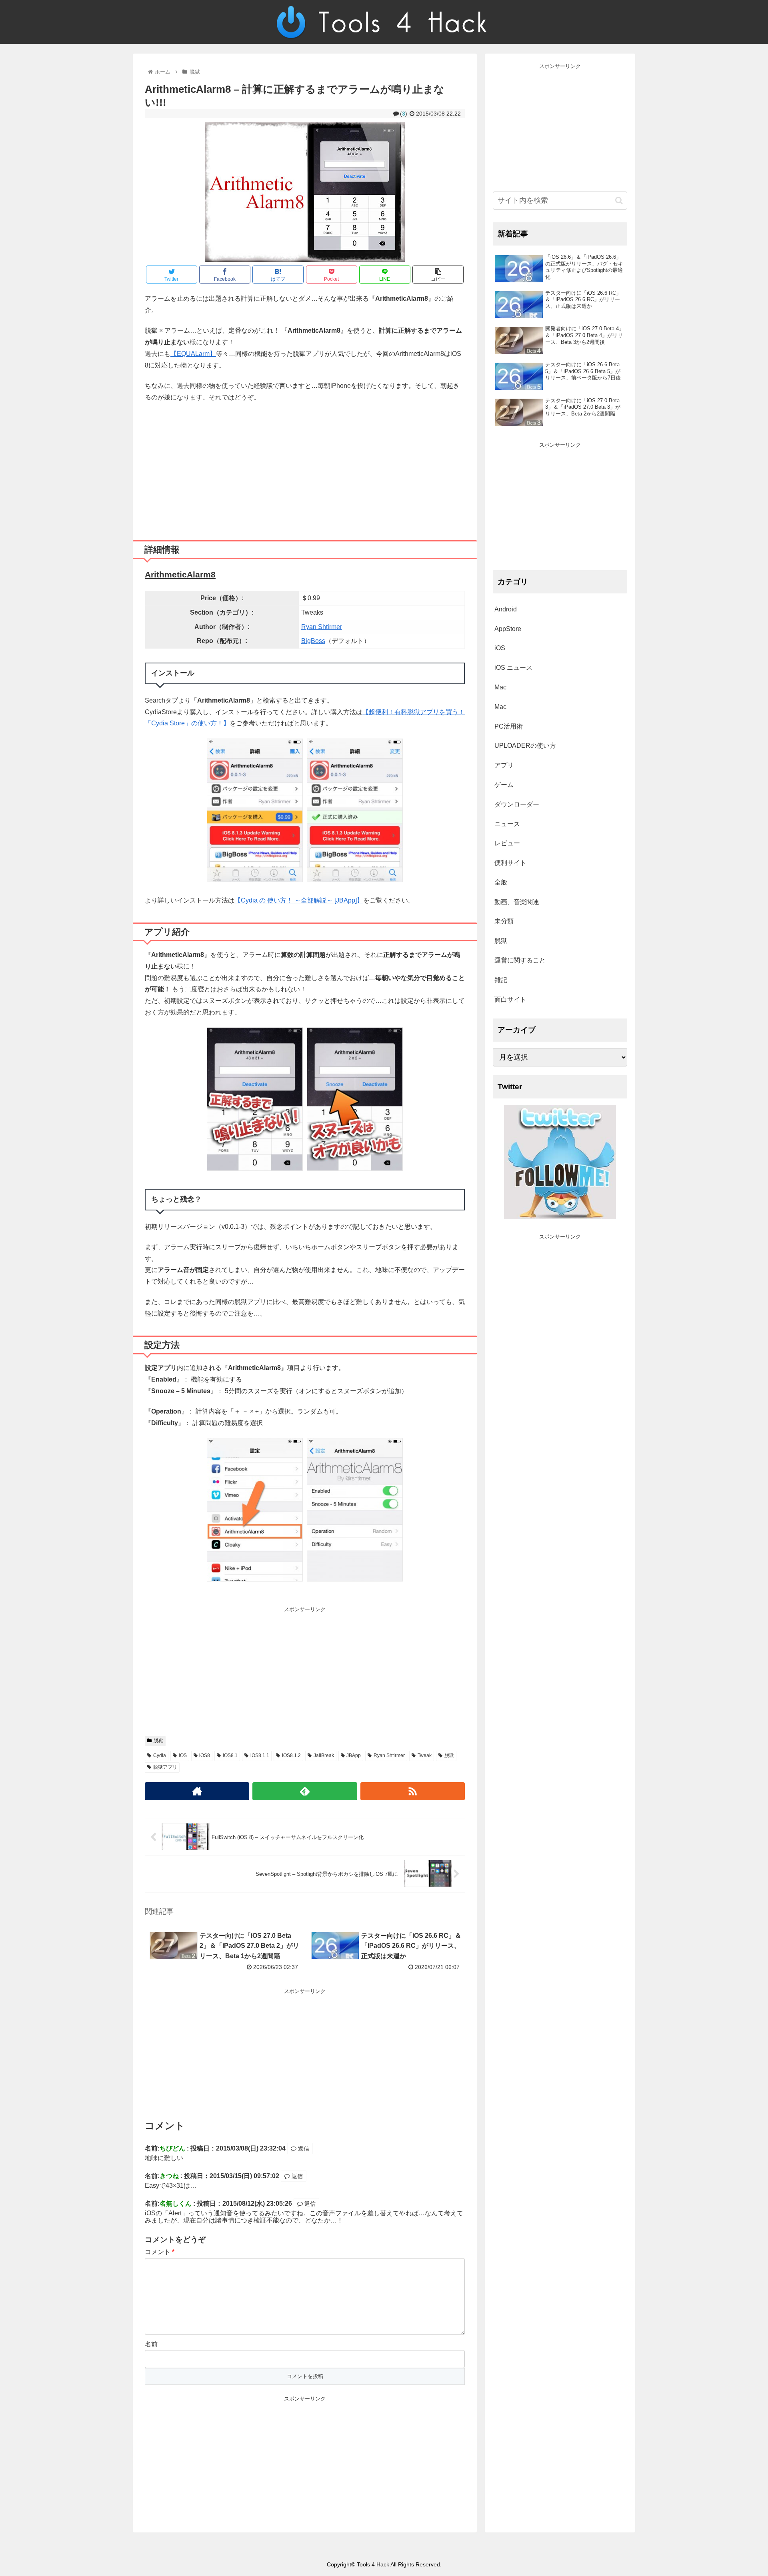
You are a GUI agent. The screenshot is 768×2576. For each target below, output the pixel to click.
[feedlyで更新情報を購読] (305, 1791)
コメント (160, 2252)
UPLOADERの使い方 (525, 746)
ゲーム (504, 785)
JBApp (354, 1755)
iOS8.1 (230, 1755)
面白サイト (510, 999)
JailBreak (324, 1755)
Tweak (425, 1755)
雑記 (501, 980)
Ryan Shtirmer (322, 627)
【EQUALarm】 (193, 354)
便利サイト (510, 863)
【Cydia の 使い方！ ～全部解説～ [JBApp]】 (299, 900)
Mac (500, 687)
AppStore (508, 629)
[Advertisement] (305, 468)
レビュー (507, 843)
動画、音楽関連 (517, 902)
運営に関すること (520, 960)
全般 (501, 882)
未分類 (504, 921)
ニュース (507, 824)
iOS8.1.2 (291, 1755)
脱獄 (158, 1741)
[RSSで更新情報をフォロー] (413, 1791)
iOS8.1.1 (260, 1755)
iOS (183, 1755)
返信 (303, 2149)
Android (506, 609)
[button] (619, 201)
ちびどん (172, 2148)
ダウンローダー (517, 804)
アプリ (504, 765)
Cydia (160, 1755)
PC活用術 (509, 726)
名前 (151, 2344)
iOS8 (205, 1755)
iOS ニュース (513, 668)
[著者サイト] (197, 1791)
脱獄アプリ (165, 1767)
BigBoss (313, 641)
